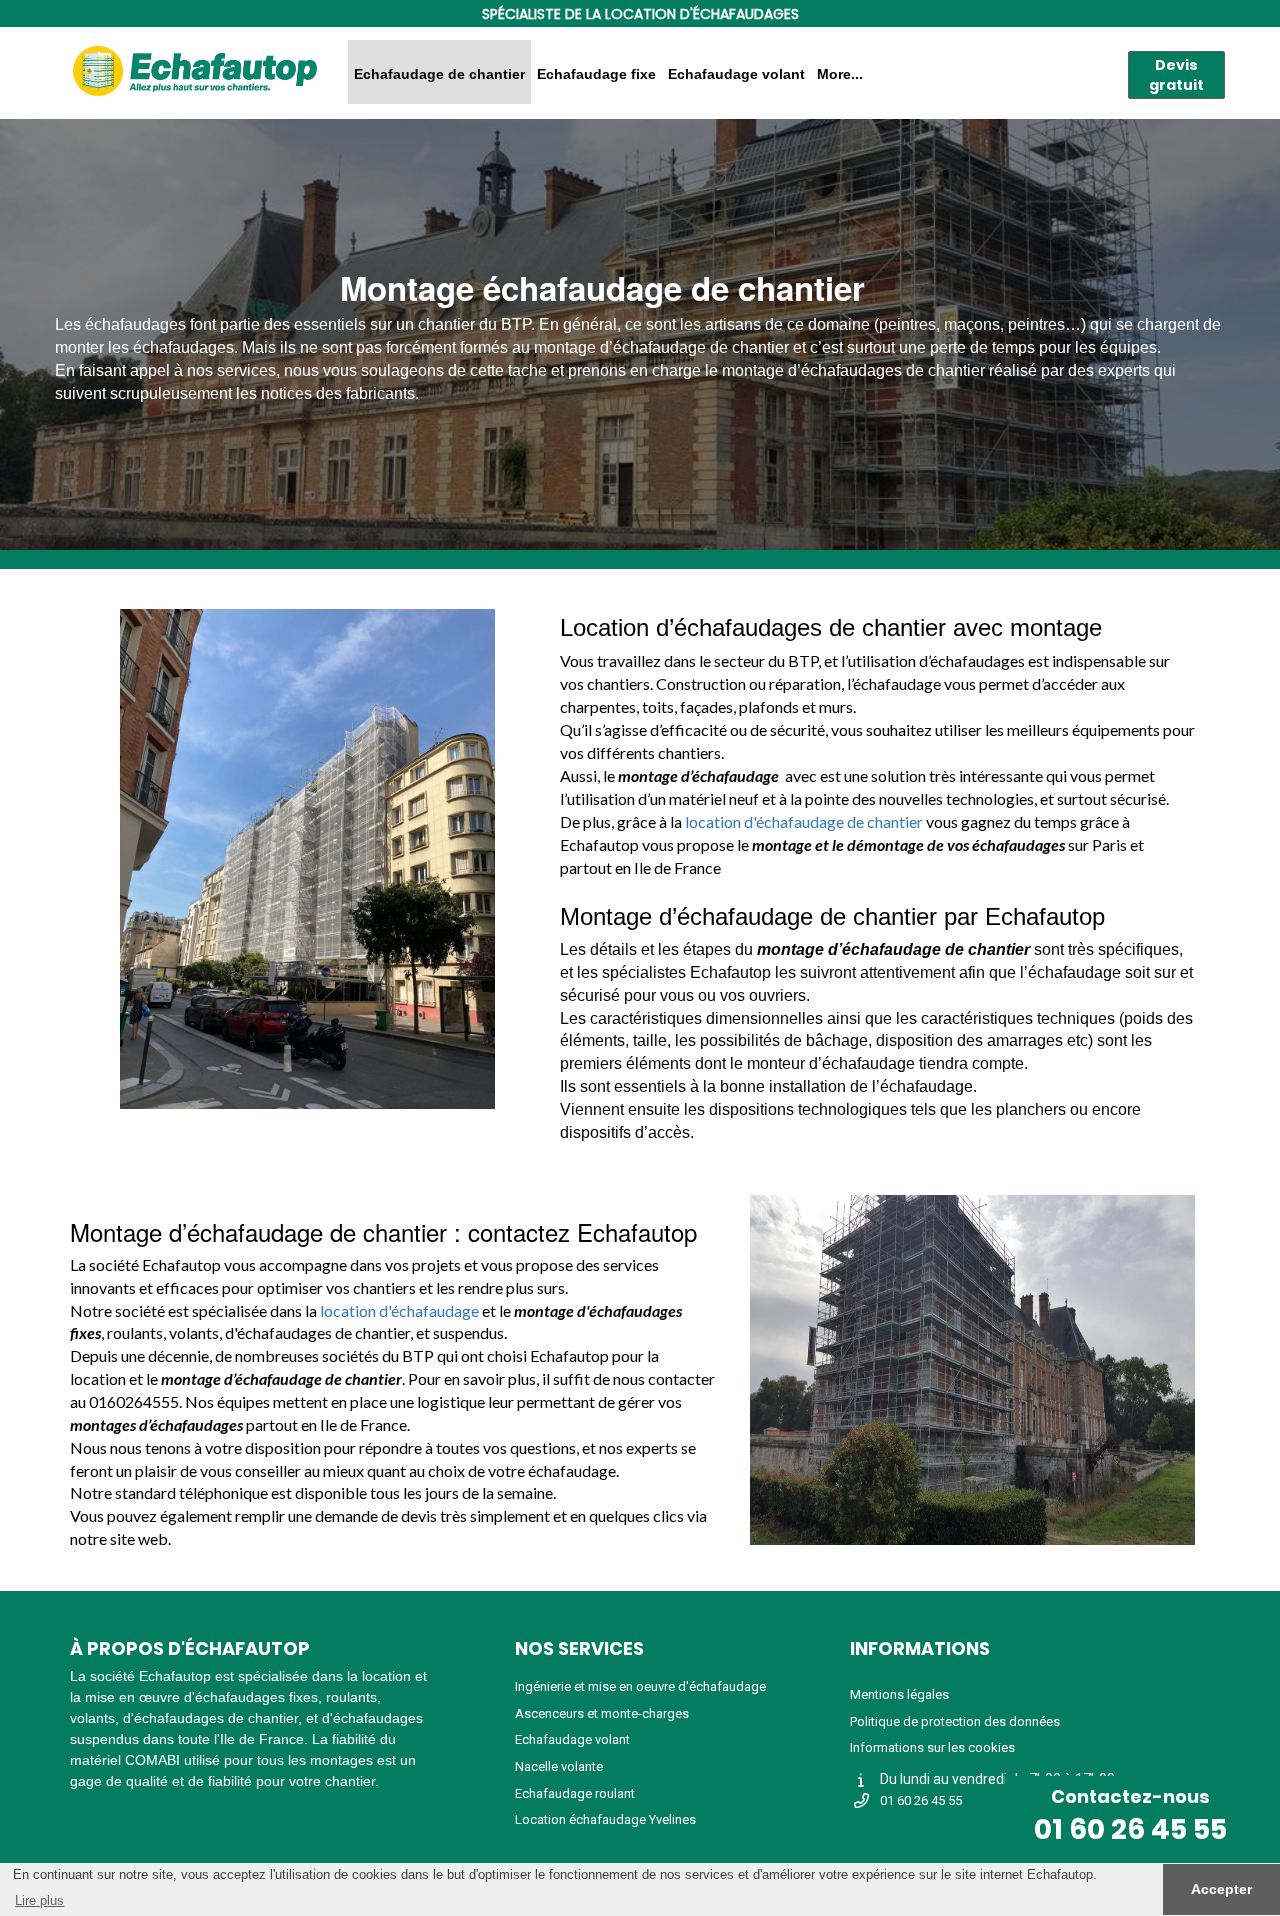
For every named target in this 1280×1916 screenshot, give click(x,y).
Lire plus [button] (39, 1900)
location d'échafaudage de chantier (804, 821)
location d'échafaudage (399, 1310)
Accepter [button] (1221, 1889)
